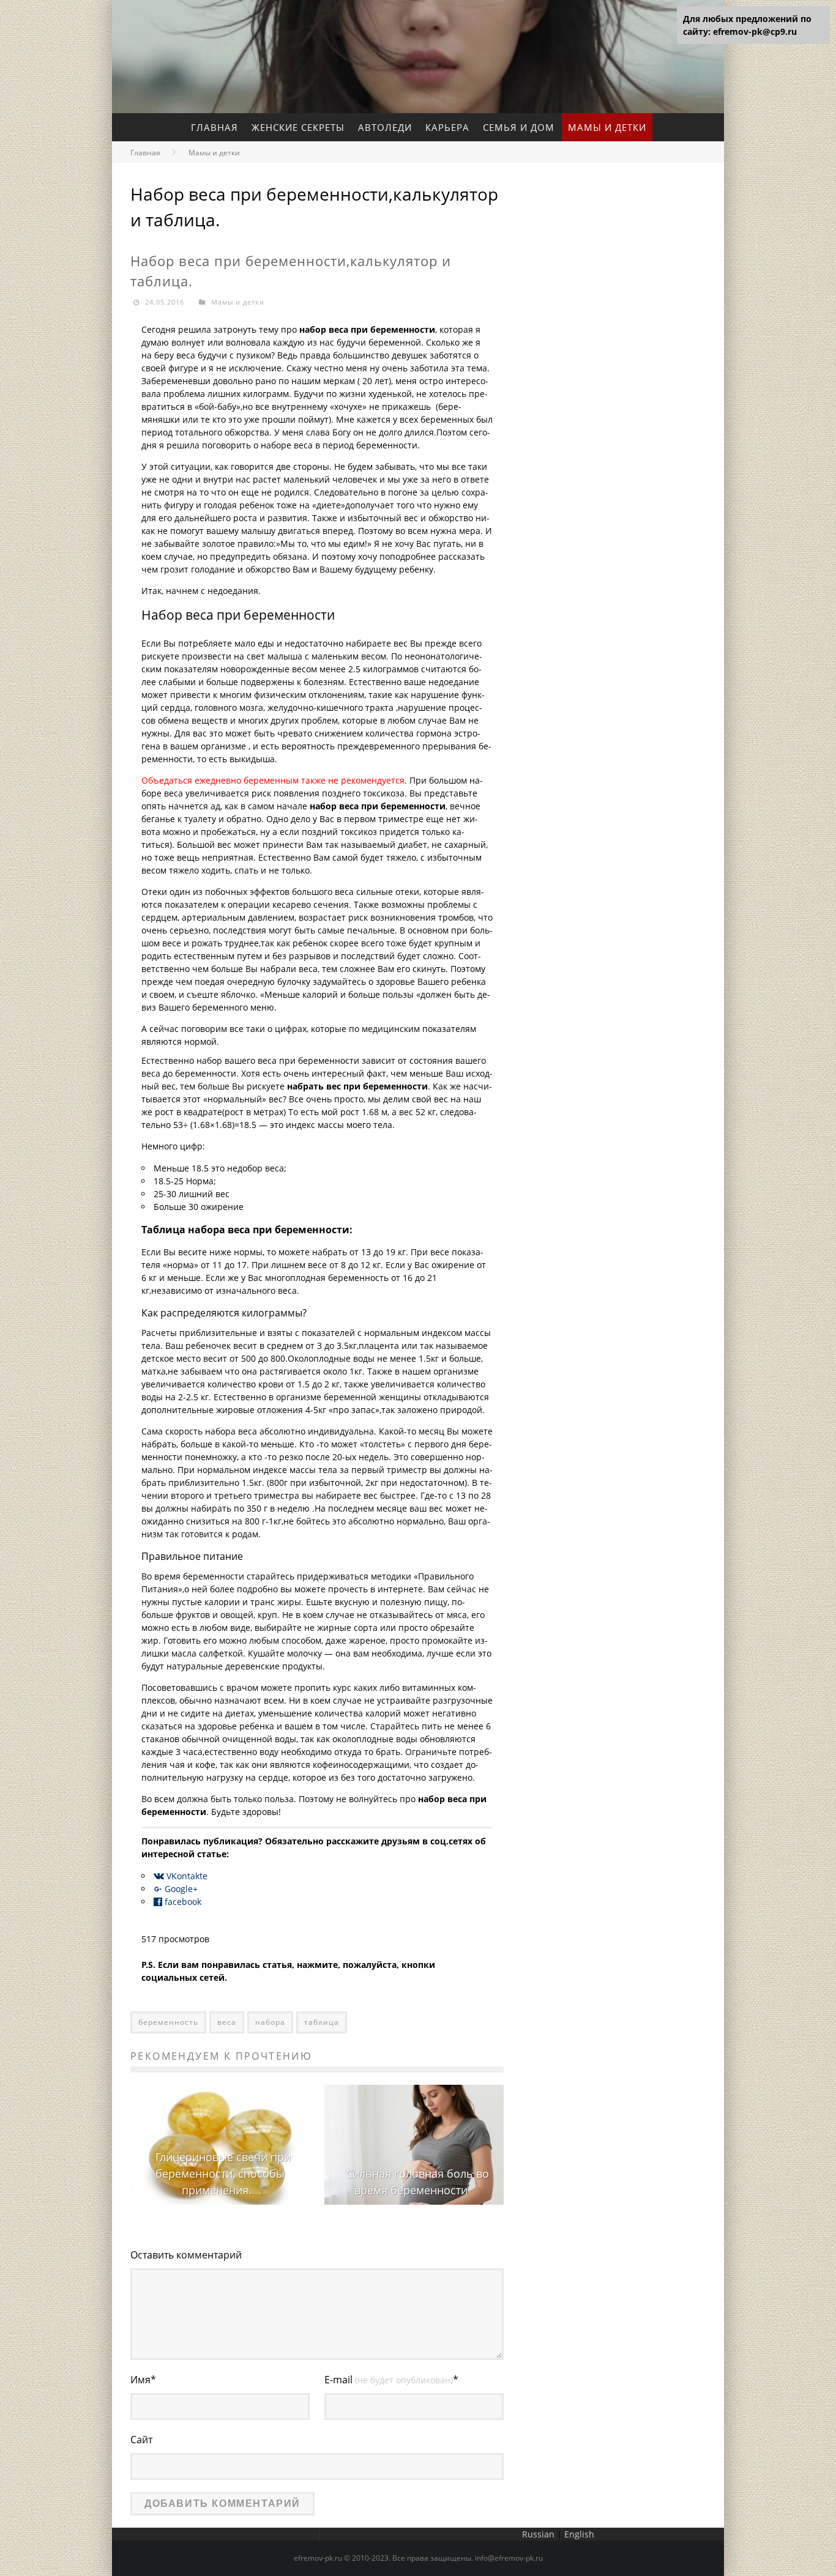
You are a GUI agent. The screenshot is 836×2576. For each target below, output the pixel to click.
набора (270, 2022)
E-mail (391, 2380)
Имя (143, 2380)
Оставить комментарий (186, 2255)
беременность (168, 2022)
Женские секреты (298, 127)
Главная (215, 127)
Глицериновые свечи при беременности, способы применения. (223, 2173)
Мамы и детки (607, 127)
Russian (538, 2534)
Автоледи (385, 127)
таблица (322, 2022)
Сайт (141, 2440)
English (579, 2534)
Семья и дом (519, 127)
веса (227, 2022)
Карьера (447, 127)
